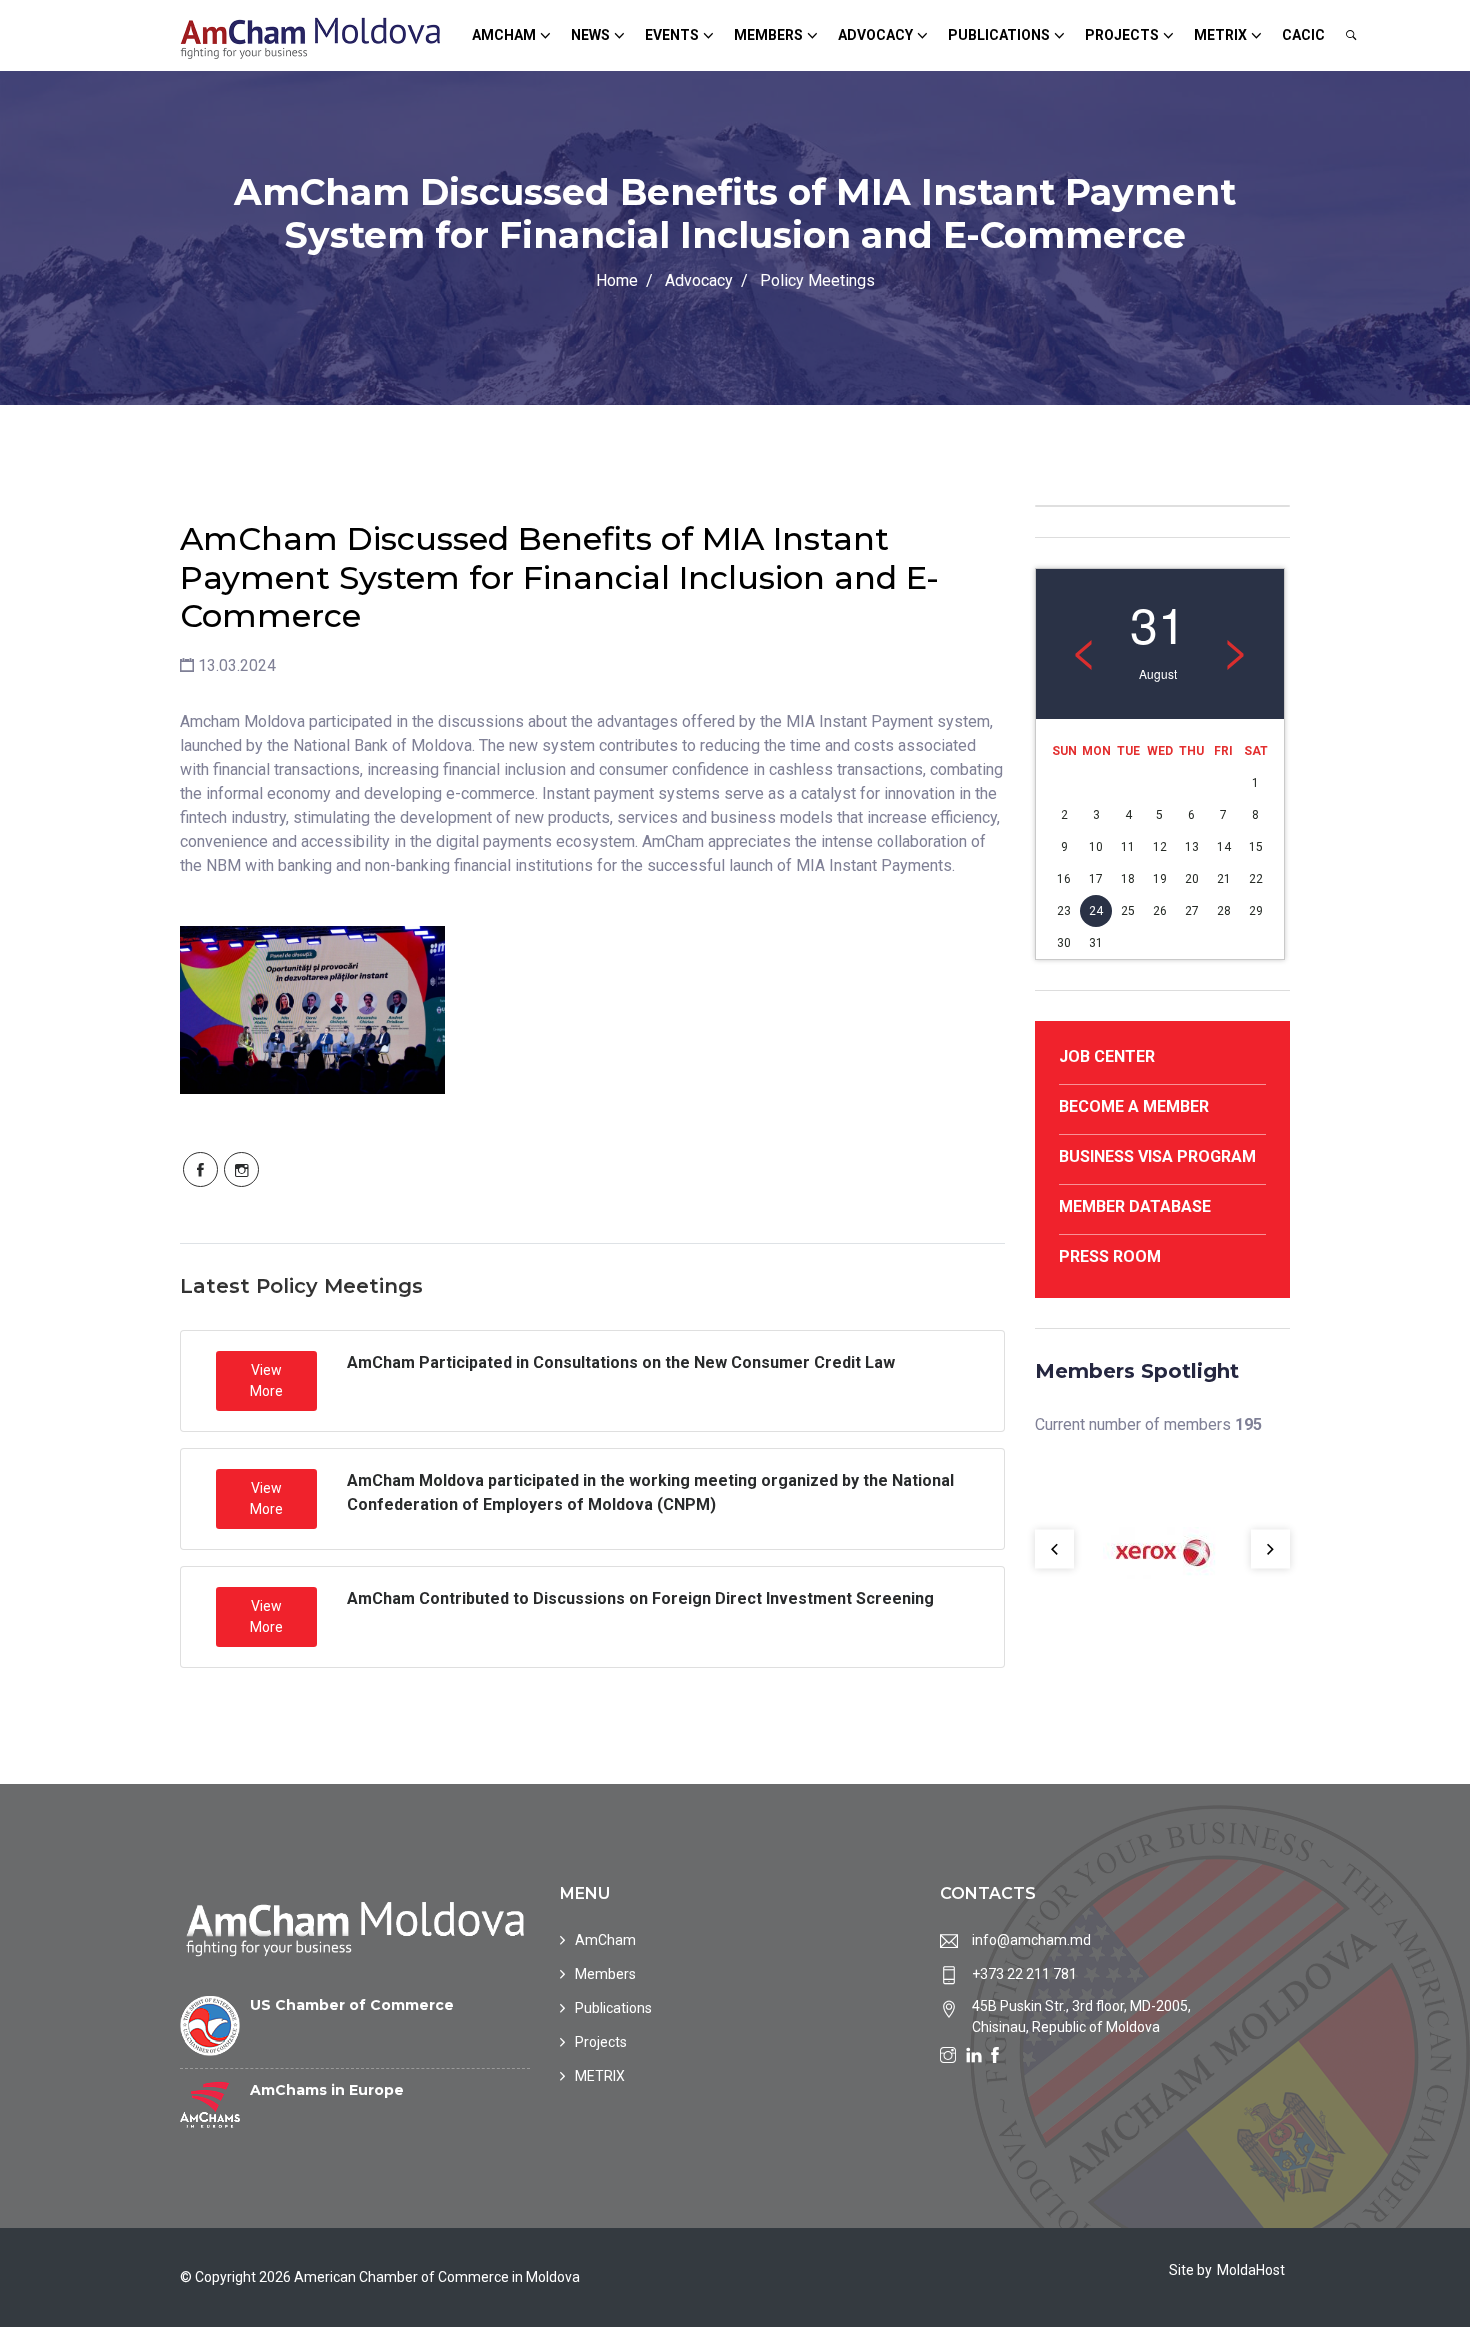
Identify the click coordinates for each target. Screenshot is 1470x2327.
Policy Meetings (817, 280)
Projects (1122, 35)
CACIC (1303, 35)
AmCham (504, 35)
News (590, 35)
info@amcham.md (1031, 1940)
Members (768, 35)
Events (672, 35)
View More (266, 1380)
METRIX (1220, 35)
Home (617, 280)
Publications (999, 35)
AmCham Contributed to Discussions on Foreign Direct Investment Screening (640, 1598)
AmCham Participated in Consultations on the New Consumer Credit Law (621, 1362)
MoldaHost (1251, 2270)
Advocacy (875, 35)
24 (1096, 911)
